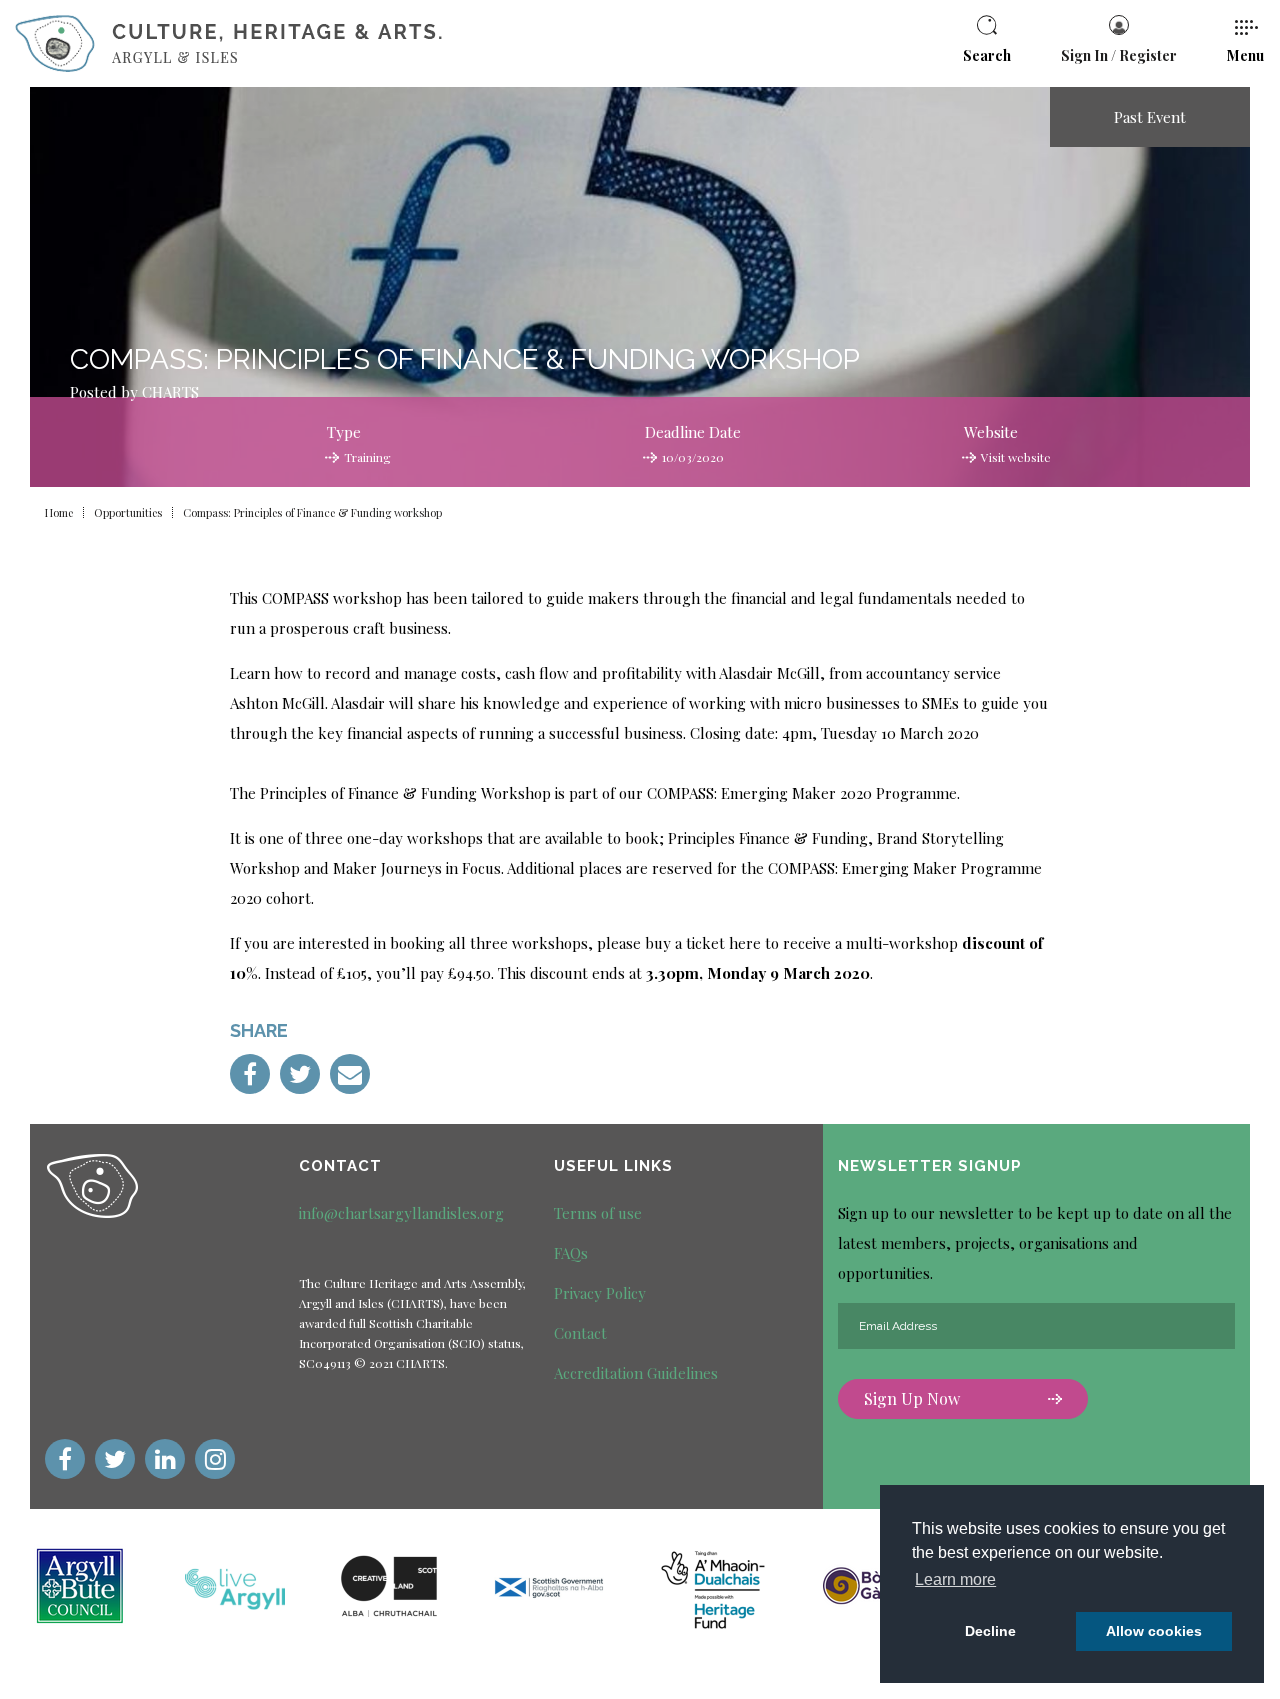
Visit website (1016, 457)
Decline (990, 1631)
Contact (580, 1333)
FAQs (571, 1253)
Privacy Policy (600, 1293)
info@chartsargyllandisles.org (401, 1213)
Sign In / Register (1119, 55)
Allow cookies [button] (1154, 1631)
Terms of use (598, 1213)
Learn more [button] (955, 1579)
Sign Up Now (912, 1398)
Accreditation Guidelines (636, 1373)
